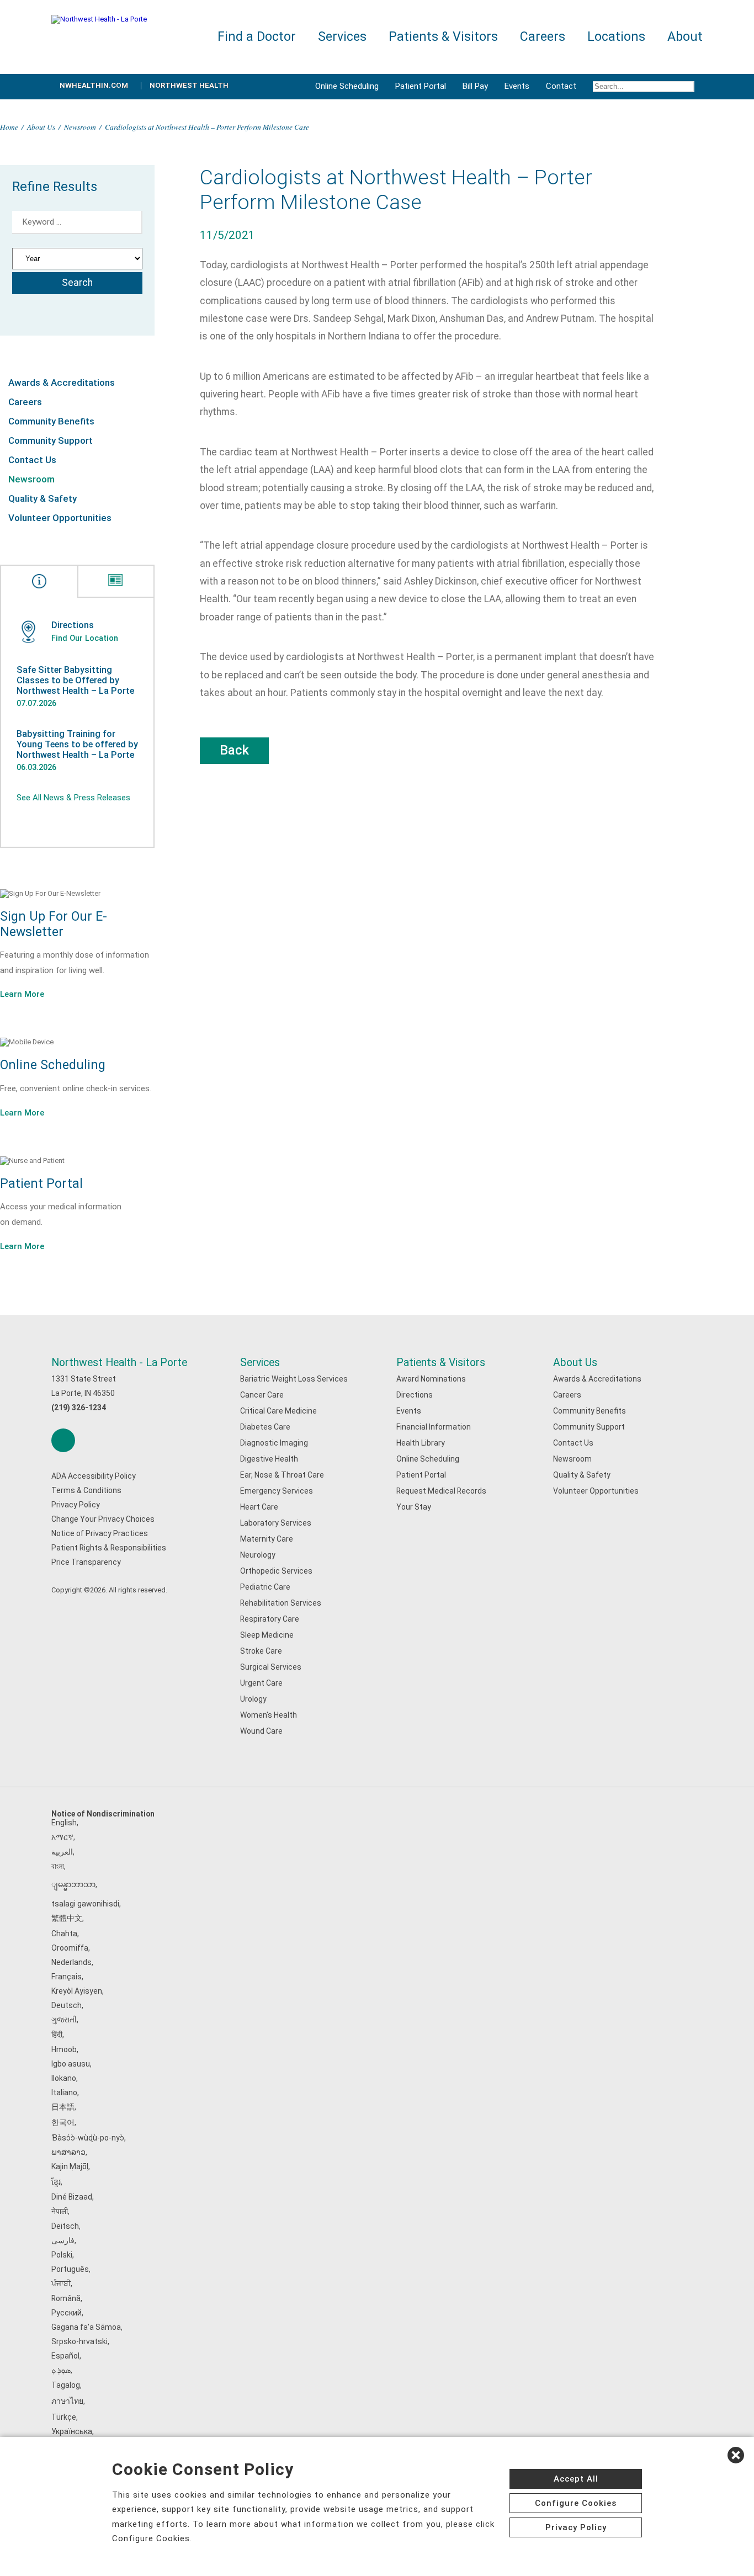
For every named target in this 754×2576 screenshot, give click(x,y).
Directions (415, 1395)
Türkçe (64, 2417)
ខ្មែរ (56, 2182)
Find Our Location (85, 638)
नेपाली (60, 2211)
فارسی (63, 2240)
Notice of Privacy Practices (100, 1533)
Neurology (258, 1555)
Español (65, 2356)
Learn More (22, 994)
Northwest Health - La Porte (119, 1363)
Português (70, 2269)
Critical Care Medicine (278, 1411)
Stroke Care (261, 1651)
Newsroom (80, 127)
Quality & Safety (43, 498)
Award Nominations (431, 1379)
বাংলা (58, 1866)
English (64, 1823)
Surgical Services (271, 1667)
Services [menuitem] (342, 37)
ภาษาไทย (67, 2401)
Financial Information (434, 1427)
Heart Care (259, 1507)
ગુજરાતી (64, 2020)
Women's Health (269, 1715)
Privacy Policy (76, 1505)
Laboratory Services (276, 1523)
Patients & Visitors (441, 1363)
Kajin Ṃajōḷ (70, 2166)
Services (260, 1363)
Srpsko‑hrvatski (79, 2341)
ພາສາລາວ (68, 2152)
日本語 (63, 2107)
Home (9, 127)
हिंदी (57, 2035)
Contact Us (32, 460)
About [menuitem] (685, 37)
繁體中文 (67, 1918)
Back (234, 750)
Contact (561, 86)
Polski (62, 2255)
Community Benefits (51, 421)
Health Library (421, 1443)
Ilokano (64, 2078)
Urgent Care (261, 1683)
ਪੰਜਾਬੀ (61, 2283)
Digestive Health (269, 1459)
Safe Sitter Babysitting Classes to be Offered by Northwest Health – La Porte (75, 680)
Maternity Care (267, 1539)
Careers (25, 402)
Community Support (51, 440)
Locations (616, 37)
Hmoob (64, 2049)
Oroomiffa (70, 1948)
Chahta (64, 1934)
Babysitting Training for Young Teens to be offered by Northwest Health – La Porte (77, 744)
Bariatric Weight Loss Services (294, 1379)
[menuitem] (644, 87)
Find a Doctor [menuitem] (257, 37)
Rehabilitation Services (281, 1603)
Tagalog (66, 2385)
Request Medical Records (441, 1491)
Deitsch (65, 2226)
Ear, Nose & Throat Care (282, 1475)
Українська (72, 2431)
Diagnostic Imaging (274, 1443)
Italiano (64, 2092)
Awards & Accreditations (62, 383)
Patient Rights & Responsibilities (109, 1548)
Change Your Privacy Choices (103, 1519)
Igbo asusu (71, 2064)
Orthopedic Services (276, 1571)
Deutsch (67, 2005)
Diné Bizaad (72, 2197)
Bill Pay (475, 86)
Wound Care (261, 1731)
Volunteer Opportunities (60, 518)
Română (66, 2298)
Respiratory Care (270, 1619)
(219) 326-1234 (79, 1407)
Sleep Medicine (267, 1635)
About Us (41, 127)
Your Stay (414, 1507)
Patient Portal (421, 86)
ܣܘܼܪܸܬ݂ (61, 2370)
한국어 (63, 2122)
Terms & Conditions (86, 1490)
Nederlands (71, 1962)
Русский (67, 2313)
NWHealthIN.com (94, 85)
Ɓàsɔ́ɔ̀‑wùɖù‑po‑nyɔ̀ (88, 2138)
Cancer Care (262, 1395)
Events (517, 86)
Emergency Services (277, 1491)
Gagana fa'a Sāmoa (86, 2327)
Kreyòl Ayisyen (77, 1991)
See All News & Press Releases (73, 798)
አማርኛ (62, 1837)
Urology (253, 1699)
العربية (62, 1852)
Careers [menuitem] (543, 37)
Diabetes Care (265, 1427)
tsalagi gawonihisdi (85, 1904)
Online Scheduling (347, 86)
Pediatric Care (265, 1587)
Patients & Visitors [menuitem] (443, 37)
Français (67, 1977)
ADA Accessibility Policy (94, 1476)
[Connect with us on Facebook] (63, 1440)
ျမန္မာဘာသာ (73, 1884)
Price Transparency (86, 1562)
